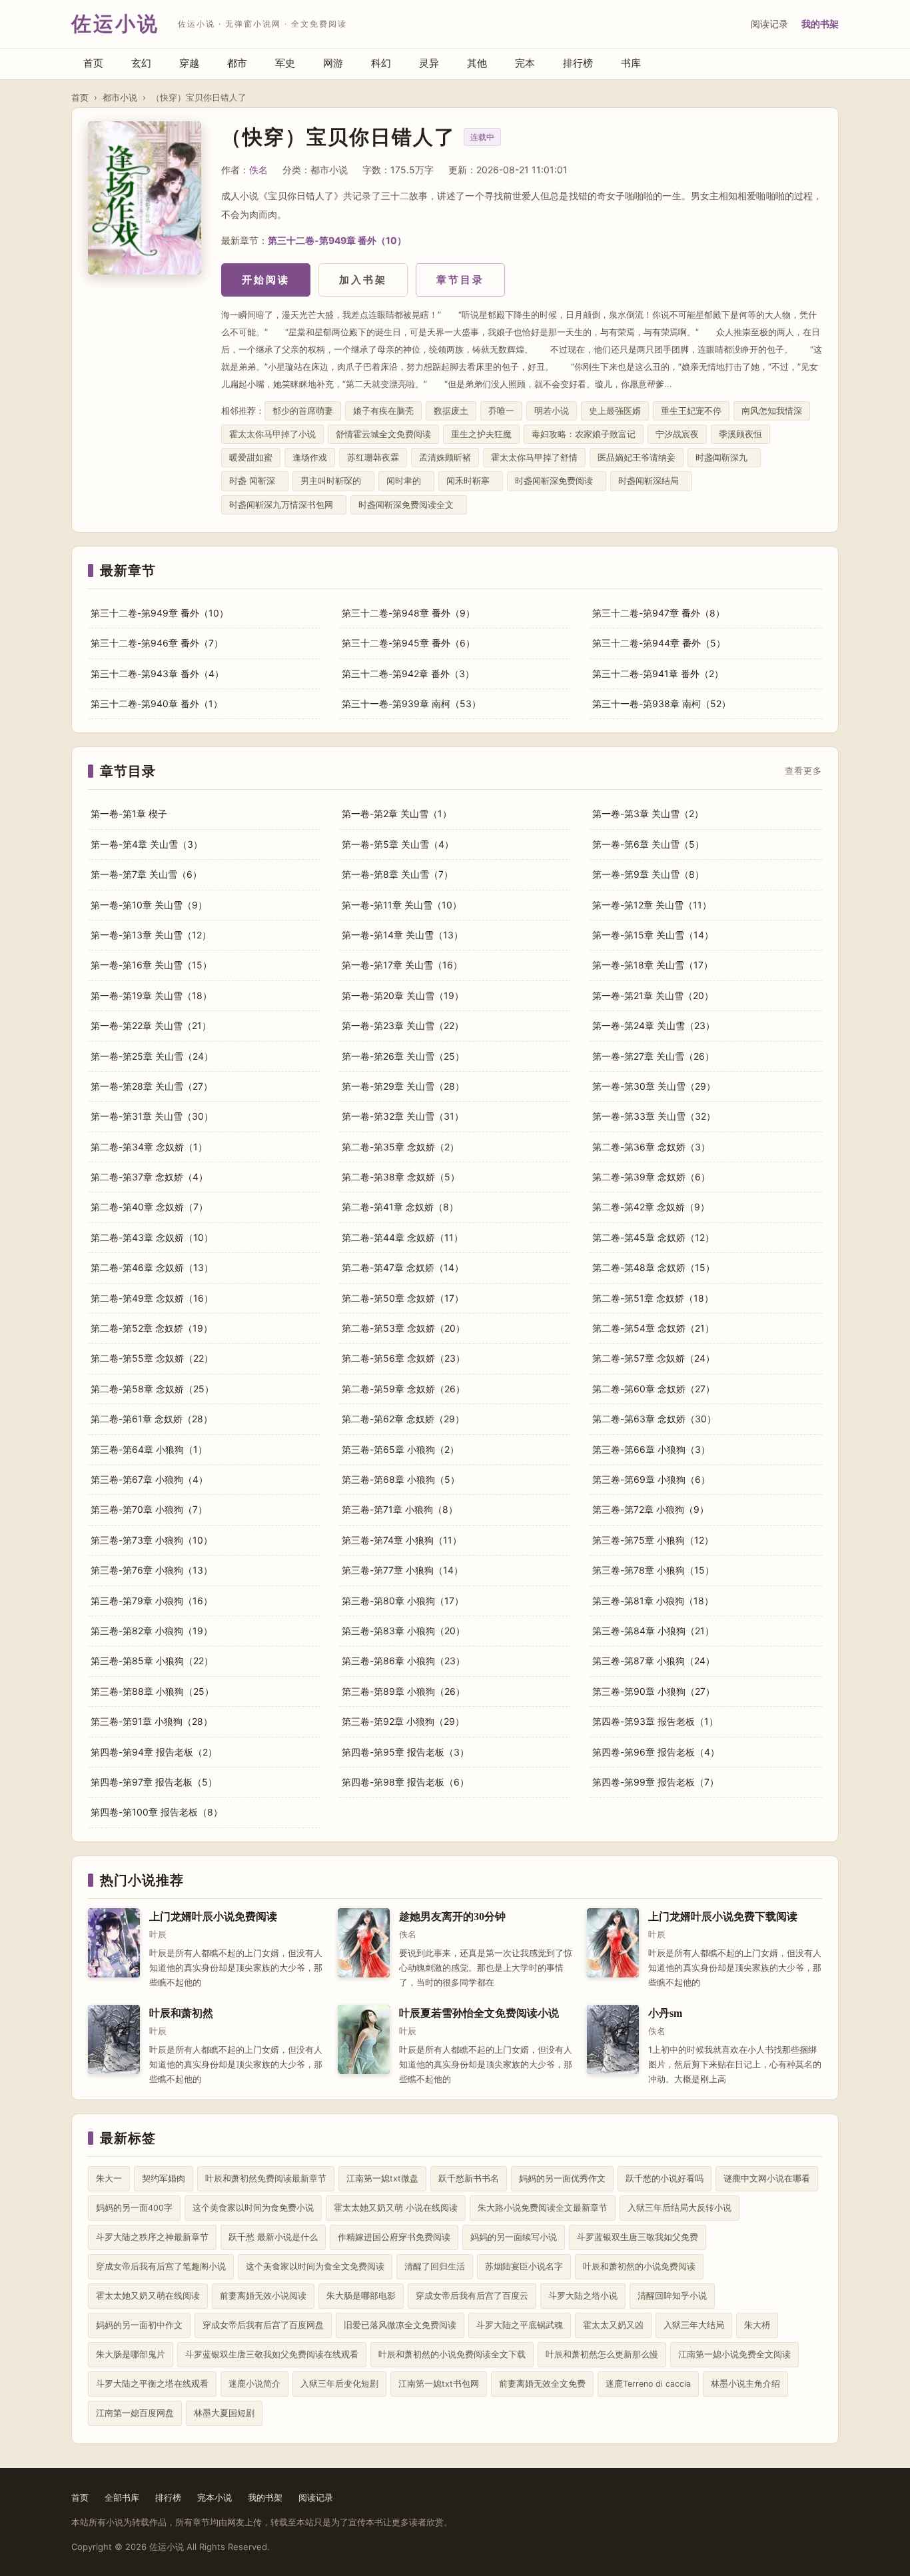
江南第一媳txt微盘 (382, 2178)
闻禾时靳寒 (471, 481)
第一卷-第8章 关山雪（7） (397, 874)
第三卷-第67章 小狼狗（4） (149, 1479)
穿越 (189, 63)
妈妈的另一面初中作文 (139, 2325)
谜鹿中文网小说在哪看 (767, 2178)
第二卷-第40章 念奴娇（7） (149, 1207)
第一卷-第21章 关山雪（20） (653, 995)
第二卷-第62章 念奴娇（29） (403, 1419)
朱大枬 (757, 2325)
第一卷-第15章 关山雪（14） (653, 935)
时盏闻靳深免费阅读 (557, 481)
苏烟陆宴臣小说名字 (524, 2266)
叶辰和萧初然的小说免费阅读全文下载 (452, 2354)
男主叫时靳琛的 (333, 481)
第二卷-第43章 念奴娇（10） (152, 1237)
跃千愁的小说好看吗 (665, 2178)
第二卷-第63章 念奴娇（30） (654, 1419)
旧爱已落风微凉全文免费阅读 (400, 2325)
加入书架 (363, 280)
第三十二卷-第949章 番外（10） (337, 240)
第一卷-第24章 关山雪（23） (654, 1025)
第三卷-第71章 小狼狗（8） (400, 1509)
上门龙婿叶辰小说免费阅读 (213, 1917)
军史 (285, 63)
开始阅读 (266, 280)
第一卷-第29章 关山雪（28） (403, 1086)
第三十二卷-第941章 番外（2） (658, 673)
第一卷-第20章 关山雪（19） (403, 995)
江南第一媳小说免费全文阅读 (734, 2354)
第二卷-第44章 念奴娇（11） (402, 1237)
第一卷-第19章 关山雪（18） (151, 995)
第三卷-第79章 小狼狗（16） (152, 1601)
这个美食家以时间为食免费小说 (253, 2208)
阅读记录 (769, 24)
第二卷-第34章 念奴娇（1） (149, 1147)
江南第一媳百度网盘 (135, 2413)
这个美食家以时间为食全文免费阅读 (315, 2266)
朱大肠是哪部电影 (361, 2296)
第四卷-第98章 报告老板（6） (405, 1782)
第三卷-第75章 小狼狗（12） (653, 1540)
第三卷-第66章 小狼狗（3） (651, 1449)
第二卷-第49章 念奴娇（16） (152, 1298)
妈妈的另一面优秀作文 (562, 2178)
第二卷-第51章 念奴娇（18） (653, 1298)
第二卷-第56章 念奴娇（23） (403, 1358)
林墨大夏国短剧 (224, 2413)
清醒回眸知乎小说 (672, 2296)
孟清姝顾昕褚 (445, 458)
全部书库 (122, 2497)
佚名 (258, 170)
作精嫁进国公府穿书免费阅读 (394, 2237)
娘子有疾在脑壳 (383, 411)
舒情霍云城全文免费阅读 (383, 434)
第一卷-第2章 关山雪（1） (397, 813)
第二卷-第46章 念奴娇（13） (152, 1267)
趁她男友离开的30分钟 (452, 1917)
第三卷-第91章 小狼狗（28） (152, 1721)
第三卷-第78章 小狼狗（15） (653, 1570)
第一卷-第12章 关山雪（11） (652, 905)
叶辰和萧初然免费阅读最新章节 (266, 2178)
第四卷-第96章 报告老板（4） (656, 1752)
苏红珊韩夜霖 (373, 458)
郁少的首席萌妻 (303, 411)
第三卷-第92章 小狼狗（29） (403, 1721)
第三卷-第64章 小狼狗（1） (149, 1449)
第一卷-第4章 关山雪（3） (147, 844)
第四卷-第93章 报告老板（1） (655, 1721)
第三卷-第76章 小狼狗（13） (152, 1570)
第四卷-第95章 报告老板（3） (405, 1752)
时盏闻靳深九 (724, 458)
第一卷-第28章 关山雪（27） (152, 1086)
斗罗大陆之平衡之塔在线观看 (152, 2384)
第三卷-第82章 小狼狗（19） (152, 1631)
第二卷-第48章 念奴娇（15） (654, 1267)
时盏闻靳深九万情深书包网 (284, 505)
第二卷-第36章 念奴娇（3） (651, 1147)
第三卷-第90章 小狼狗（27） (654, 1691)
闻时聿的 (406, 481)
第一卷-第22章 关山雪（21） (151, 1025)
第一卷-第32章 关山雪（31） (403, 1116)
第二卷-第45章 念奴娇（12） (653, 1237)
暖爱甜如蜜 (251, 458)
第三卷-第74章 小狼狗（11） (402, 1540)
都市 (237, 63)
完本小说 (215, 2497)
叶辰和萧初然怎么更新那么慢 (602, 2354)
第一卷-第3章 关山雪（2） (648, 813)
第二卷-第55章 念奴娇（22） (152, 1358)
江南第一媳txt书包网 (439, 2384)
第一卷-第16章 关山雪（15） (151, 965)
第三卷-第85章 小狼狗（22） (152, 1661)
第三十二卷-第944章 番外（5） (659, 643)
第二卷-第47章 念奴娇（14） (403, 1267)
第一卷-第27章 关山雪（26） (653, 1056)
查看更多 (803, 771)
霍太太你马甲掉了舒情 (534, 458)
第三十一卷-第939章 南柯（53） (411, 703)
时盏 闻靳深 (255, 481)
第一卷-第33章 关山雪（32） (654, 1116)
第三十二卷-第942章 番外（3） (408, 673)
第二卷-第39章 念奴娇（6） (651, 1177)
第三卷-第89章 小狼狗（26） (403, 1691)
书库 (631, 63)
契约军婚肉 (164, 2178)
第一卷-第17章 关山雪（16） (402, 965)
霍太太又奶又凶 (613, 2325)
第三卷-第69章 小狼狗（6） (651, 1479)
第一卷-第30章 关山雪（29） (654, 1086)
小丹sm (665, 2013)
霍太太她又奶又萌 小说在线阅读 (396, 2208)
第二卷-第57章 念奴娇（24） (654, 1358)
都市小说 (120, 97)
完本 (525, 63)
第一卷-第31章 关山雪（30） (152, 1116)
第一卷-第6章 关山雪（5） (648, 844)
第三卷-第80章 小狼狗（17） (403, 1601)
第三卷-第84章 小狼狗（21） (653, 1631)
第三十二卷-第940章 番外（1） (157, 703)
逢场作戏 (310, 458)
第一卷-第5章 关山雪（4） (398, 844)
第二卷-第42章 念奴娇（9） (651, 1207)
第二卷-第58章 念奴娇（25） (152, 1389)
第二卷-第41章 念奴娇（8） (400, 1207)
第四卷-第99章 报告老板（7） (656, 1782)
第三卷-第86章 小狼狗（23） (403, 1661)
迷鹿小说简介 (254, 2384)
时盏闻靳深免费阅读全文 (409, 505)
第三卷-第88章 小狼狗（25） (152, 1691)
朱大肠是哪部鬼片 (131, 2354)
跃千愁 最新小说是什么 (273, 2237)
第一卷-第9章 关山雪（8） (648, 874)
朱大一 (109, 2178)
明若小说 (552, 411)
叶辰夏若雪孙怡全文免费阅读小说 (479, 2013)
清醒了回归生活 (435, 2266)
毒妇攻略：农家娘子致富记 (584, 434)
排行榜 (578, 63)
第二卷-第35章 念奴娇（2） (400, 1147)
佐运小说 (115, 24)
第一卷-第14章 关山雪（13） (402, 935)
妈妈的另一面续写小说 (514, 2237)
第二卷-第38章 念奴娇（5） (401, 1177)
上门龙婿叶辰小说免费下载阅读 (723, 1917)
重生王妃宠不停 (691, 411)
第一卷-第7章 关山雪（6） (146, 874)
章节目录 (460, 280)
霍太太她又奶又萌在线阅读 (148, 2296)
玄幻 (141, 63)
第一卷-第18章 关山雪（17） (653, 965)
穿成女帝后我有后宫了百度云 (472, 2296)
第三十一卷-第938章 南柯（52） (662, 703)
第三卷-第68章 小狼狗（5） (401, 1479)
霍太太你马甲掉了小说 (272, 434)
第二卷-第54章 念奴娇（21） (653, 1328)
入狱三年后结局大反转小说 (680, 2208)
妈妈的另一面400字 (134, 2208)
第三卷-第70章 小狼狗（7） (149, 1509)
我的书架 (820, 24)
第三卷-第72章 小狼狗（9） (651, 1509)
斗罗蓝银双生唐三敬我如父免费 (638, 2237)
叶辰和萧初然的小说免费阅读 (639, 2266)
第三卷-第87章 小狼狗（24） (654, 1661)
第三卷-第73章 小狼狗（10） (152, 1540)
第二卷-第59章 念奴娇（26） (403, 1389)
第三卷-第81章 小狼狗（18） (653, 1601)
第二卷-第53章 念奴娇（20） (403, 1328)
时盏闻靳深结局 (651, 481)
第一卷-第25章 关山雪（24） (152, 1056)
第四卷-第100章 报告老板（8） (157, 1812)
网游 (333, 63)
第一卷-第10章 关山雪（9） (149, 905)
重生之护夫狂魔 (481, 434)
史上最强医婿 (615, 411)
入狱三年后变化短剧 (339, 2384)
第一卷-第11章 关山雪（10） (402, 905)
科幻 (381, 63)
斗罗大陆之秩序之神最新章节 (152, 2237)
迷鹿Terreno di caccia (648, 2384)
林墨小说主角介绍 (745, 2384)
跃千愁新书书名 (469, 2178)
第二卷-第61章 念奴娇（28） (152, 1419)
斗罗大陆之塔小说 (583, 2296)
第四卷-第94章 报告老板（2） (154, 1752)
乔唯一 (501, 411)
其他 (477, 63)
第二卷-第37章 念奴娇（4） (149, 1177)
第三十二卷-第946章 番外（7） (157, 643)
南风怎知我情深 (772, 411)
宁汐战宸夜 (677, 434)
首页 (93, 63)
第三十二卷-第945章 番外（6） (408, 643)
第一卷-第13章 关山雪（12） (151, 935)
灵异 (429, 63)
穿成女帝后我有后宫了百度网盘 (263, 2325)
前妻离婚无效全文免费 (542, 2384)
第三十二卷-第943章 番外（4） (157, 673)
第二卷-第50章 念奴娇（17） (403, 1298)
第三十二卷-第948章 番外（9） (408, 613)
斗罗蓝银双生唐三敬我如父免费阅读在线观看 (272, 2354)
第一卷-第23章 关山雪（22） (403, 1025)
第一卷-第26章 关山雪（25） (403, 1056)
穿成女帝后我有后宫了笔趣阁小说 (161, 2266)
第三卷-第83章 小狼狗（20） (403, 1631)
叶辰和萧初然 (181, 2013)
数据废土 (451, 411)
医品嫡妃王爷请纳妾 (637, 458)
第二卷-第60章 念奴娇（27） (654, 1389)
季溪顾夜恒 (740, 434)
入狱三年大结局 (694, 2325)
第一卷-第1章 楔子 (129, 813)
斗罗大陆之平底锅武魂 (520, 2325)
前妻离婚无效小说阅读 (263, 2296)
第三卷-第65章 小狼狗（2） (400, 1449)
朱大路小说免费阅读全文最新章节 (543, 2208)
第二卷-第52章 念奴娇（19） (152, 1328)
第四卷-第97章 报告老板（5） (154, 1782)
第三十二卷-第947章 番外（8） (659, 613)
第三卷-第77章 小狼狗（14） (402, 1570)
